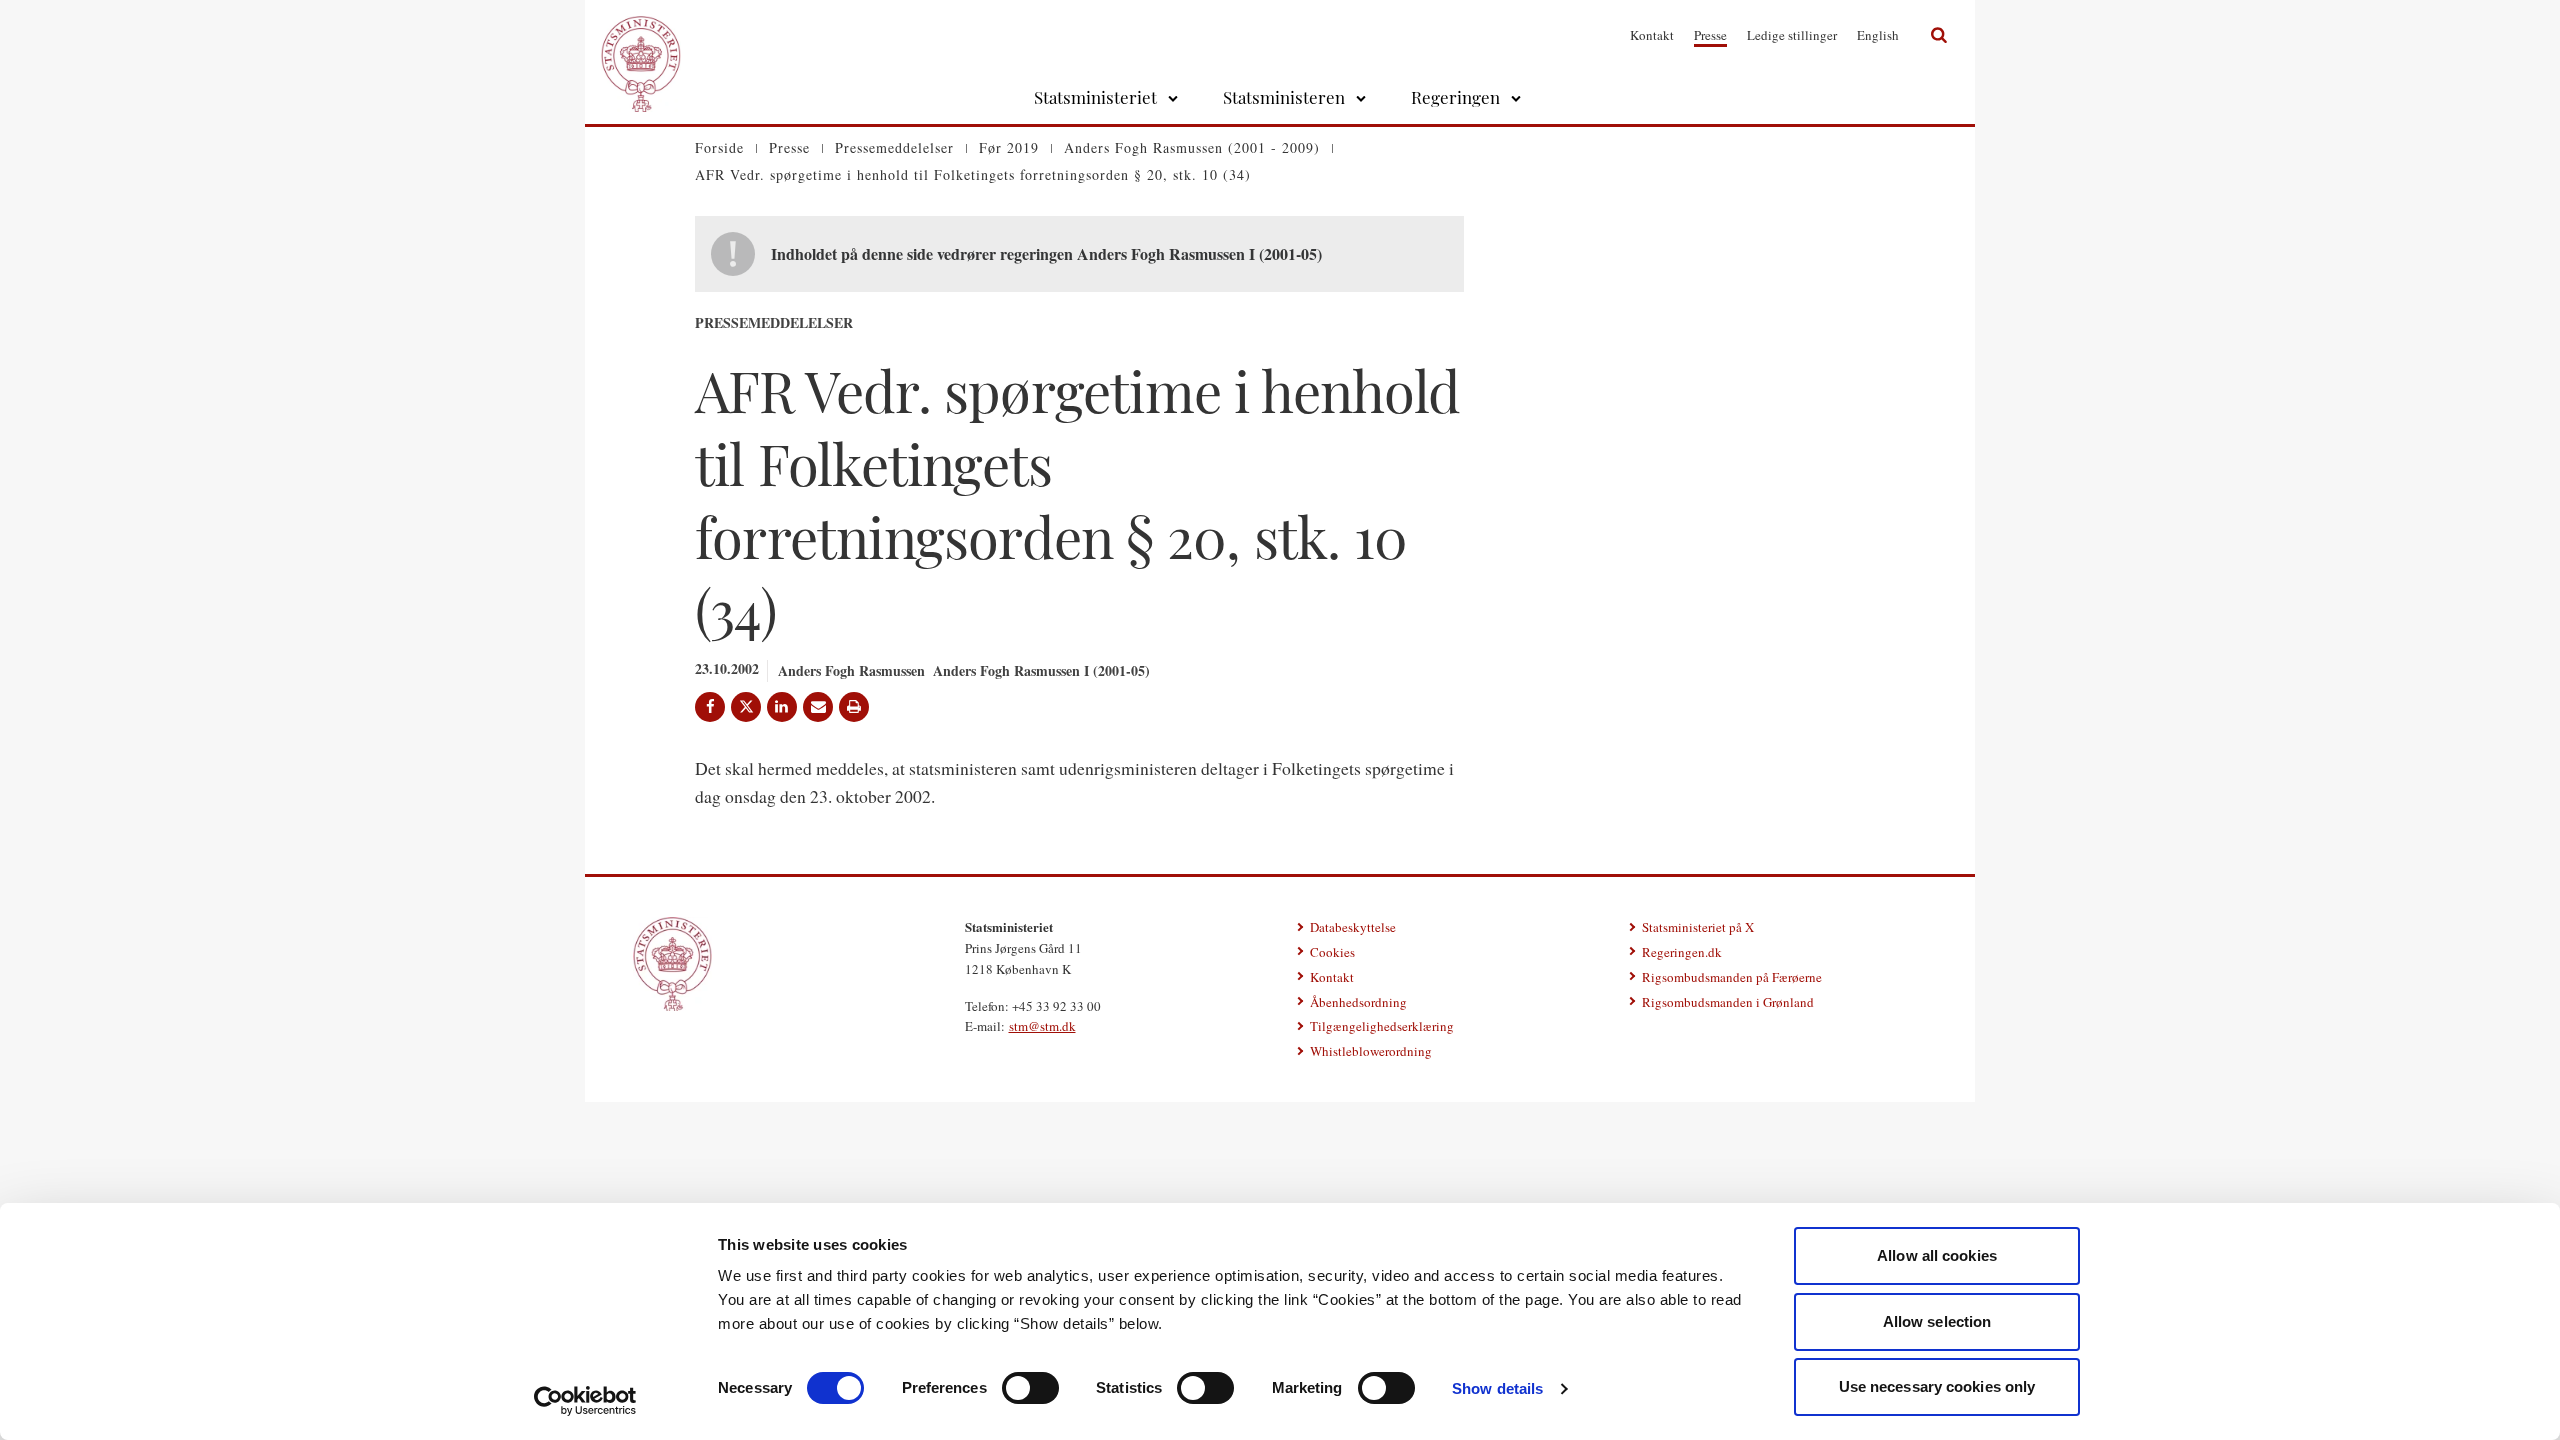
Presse (1710, 35)
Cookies (1332, 952)
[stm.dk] (672, 964)
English (1878, 35)
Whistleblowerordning (1371, 1051)
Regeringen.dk (1682, 952)
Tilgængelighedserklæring (1382, 1026)
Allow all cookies (1937, 1255)
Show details (1497, 1388)
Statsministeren (1284, 97)
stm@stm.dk (1042, 1026)
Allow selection (1937, 1321)
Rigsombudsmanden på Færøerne (1732, 977)
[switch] (1030, 1388)
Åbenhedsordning (1358, 1002)
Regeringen (1455, 97)
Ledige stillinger (1792, 35)
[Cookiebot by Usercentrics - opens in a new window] (585, 1401)
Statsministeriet (1095, 97)
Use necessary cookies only (1937, 1386)
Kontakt (1652, 35)
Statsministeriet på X (1698, 927)
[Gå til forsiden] (641, 35)
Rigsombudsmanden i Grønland (1728, 1002)
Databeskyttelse (1353, 927)
